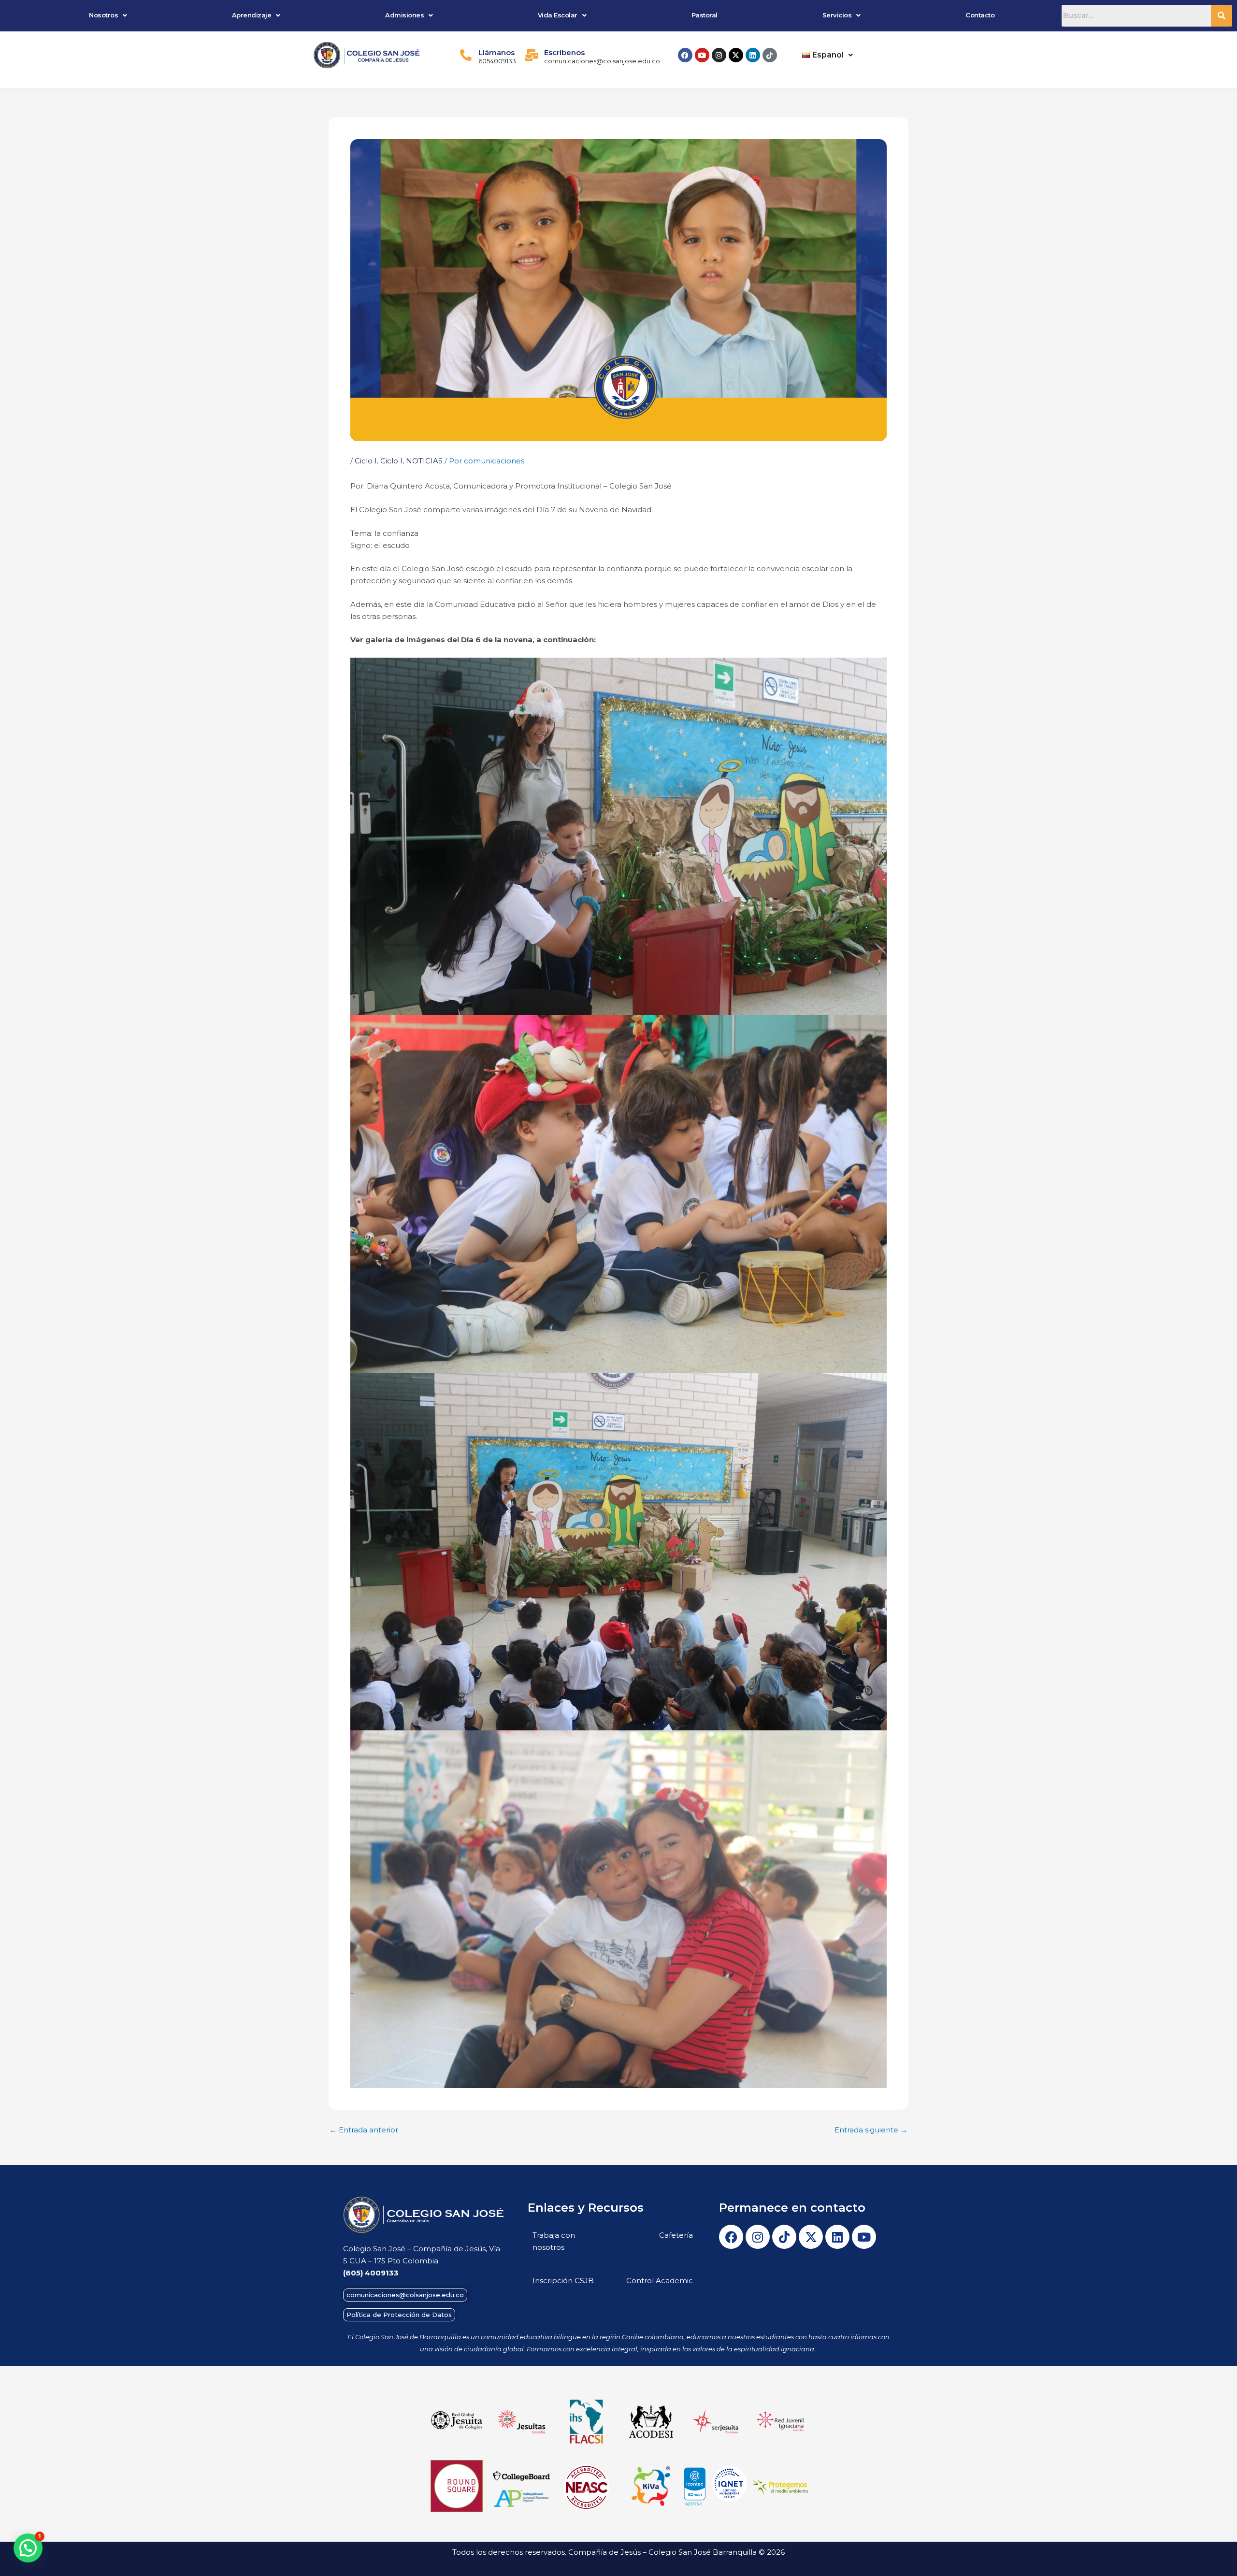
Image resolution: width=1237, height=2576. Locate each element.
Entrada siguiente (871, 2130)
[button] (108, 15)
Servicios (837, 15)
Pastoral (705, 15)
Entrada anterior (364, 2130)
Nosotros (103, 15)
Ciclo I (366, 461)
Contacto (980, 15)
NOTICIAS (424, 461)
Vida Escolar (558, 15)
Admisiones (404, 15)
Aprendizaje (252, 15)
